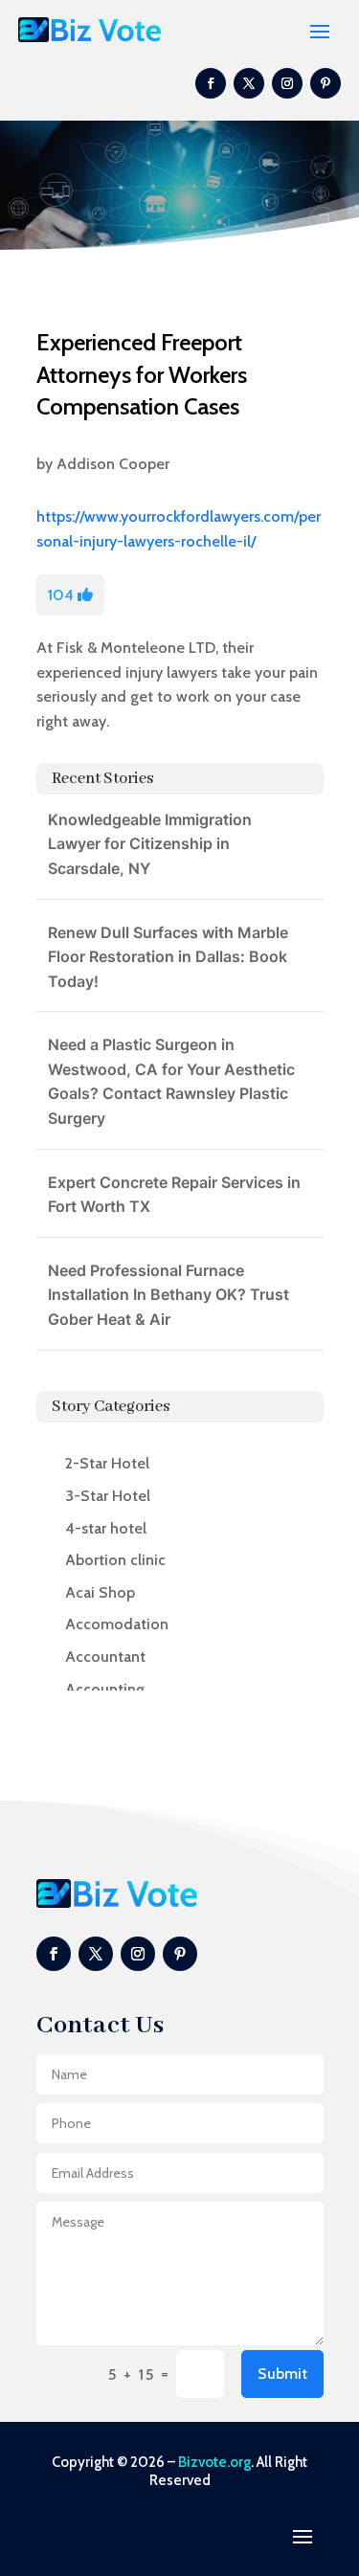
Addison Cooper (113, 464)
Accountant (105, 1657)
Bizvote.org (214, 2462)
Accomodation (117, 1624)
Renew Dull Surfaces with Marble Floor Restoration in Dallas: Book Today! (168, 957)
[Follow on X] (249, 83)
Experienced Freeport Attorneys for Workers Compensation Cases (142, 374)
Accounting (105, 1689)
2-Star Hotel (107, 1463)
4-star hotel (106, 1528)
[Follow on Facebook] (211, 83)
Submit (282, 2374)
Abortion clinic (115, 1560)
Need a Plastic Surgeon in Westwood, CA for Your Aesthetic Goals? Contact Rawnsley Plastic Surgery (171, 1081)
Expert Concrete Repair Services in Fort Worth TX (174, 1195)
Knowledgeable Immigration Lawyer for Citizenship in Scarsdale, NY (150, 844)
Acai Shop (100, 1592)
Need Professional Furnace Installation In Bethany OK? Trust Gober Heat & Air (168, 1295)
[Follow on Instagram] (287, 83)
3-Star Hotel (108, 1496)
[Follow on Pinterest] (325, 83)
